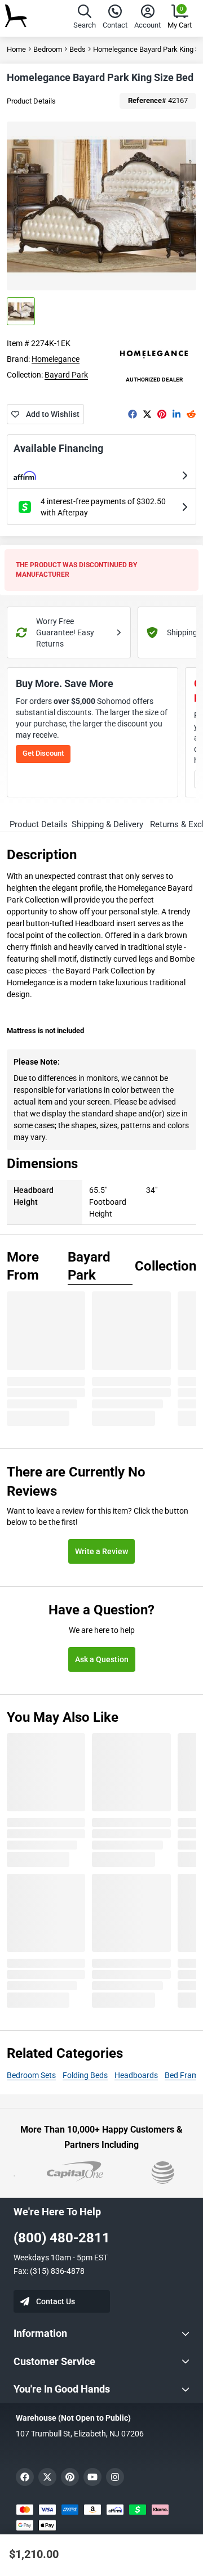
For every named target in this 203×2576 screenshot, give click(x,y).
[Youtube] (92, 2477)
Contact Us (56, 2301)
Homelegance (56, 359)
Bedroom (48, 49)
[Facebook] (133, 414)
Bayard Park (66, 375)
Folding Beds (85, 2075)
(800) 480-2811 (62, 2238)
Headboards (136, 2075)
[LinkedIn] (176, 414)
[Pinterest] (162, 414)
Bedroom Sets (31, 2075)
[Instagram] (115, 2477)
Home (16, 49)
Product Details (31, 101)
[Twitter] (147, 414)
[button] (85, 18)
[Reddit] (191, 414)
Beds (78, 49)
